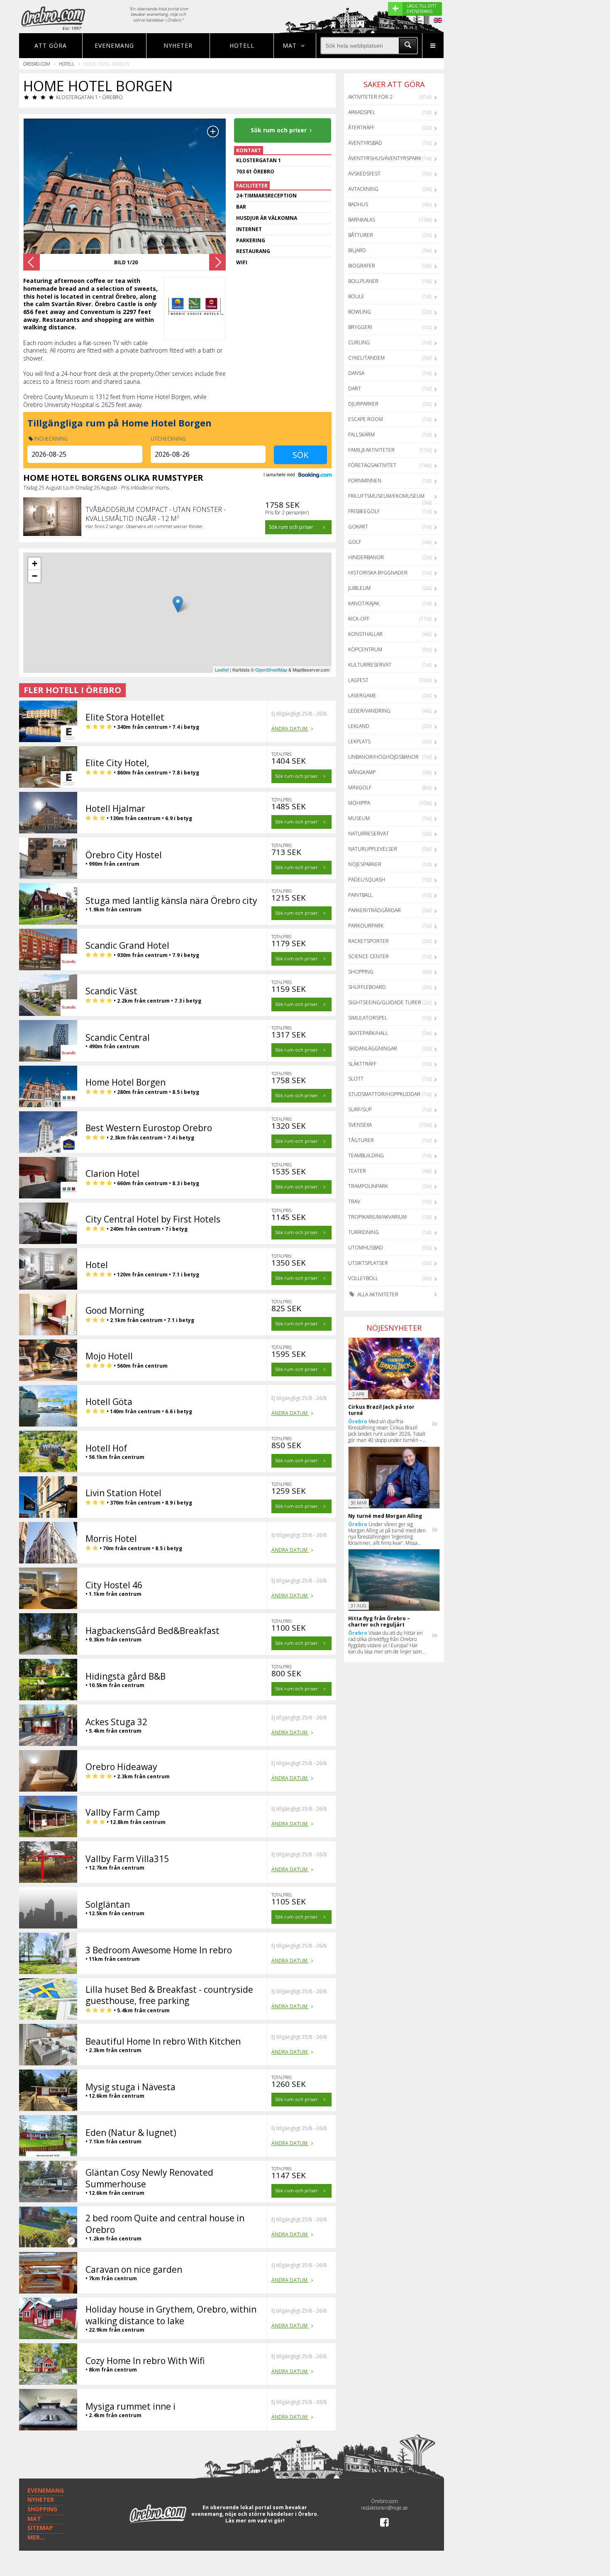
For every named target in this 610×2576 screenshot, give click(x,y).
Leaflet (222, 670)
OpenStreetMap (271, 670)
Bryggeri (360, 327)
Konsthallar (365, 634)
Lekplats (359, 741)
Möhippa (359, 803)
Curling (359, 342)
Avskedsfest (364, 174)
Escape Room (366, 419)
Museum (359, 818)
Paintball (360, 895)
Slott (356, 1079)
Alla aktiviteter (377, 1294)
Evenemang (114, 45)
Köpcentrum (365, 649)
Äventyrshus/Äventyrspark (385, 158)
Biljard (357, 250)
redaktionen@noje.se (384, 2508)
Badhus (358, 204)
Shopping (361, 972)
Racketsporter (368, 941)
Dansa (356, 373)
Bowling (360, 312)
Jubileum (359, 588)
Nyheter (178, 45)
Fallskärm (361, 435)
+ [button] (35, 564)
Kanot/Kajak (364, 603)
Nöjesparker (365, 864)
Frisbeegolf (364, 511)
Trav (354, 1202)
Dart (355, 388)
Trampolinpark (368, 1186)
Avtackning (363, 189)
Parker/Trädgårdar (375, 910)
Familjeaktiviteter (371, 450)
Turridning (364, 1232)
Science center (368, 956)
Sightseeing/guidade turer (385, 1002)
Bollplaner (363, 281)
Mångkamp (362, 772)
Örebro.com (37, 64)
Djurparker (363, 404)
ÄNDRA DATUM (290, 729)
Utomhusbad (366, 1248)
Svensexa (360, 1125)
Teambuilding (366, 1155)
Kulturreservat (370, 665)
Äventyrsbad (365, 143)
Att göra (51, 45)
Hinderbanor (366, 557)
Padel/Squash (367, 880)
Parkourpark (366, 926)
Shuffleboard (367, 987)
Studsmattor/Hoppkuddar (384, 1094)
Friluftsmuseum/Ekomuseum (386, 496)
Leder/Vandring (369, 711)
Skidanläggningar (373, 1048)
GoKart (358, 527)
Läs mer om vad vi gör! (255, 2521)
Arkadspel (362, 112)
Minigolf (360, 788)
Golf (355, 542)
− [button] (35, 576)
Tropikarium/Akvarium (377, 1217)
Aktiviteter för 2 (370, 97)
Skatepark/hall (368, 1033)
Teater (357, 1171)
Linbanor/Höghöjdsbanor (383, 757)
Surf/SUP (360, 1109)
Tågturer (361, 1140)
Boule (356, 296)
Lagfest (358, 680)
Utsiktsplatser (368, 1263)
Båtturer (361, 235)
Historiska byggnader (378, 573)
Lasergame (362, 695)
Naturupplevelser (373, 849)
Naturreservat (368, 834)
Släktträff (362, 1064)
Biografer (362, 266)
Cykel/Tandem (366, 358)
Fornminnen (365, 481)
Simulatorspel (368, 1018)
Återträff (361, 128)
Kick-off (359, 619)
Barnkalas (362, 220)
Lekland (359, 726)
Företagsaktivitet (372, 465)
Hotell (242, 45)
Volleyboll (363, 1278)
